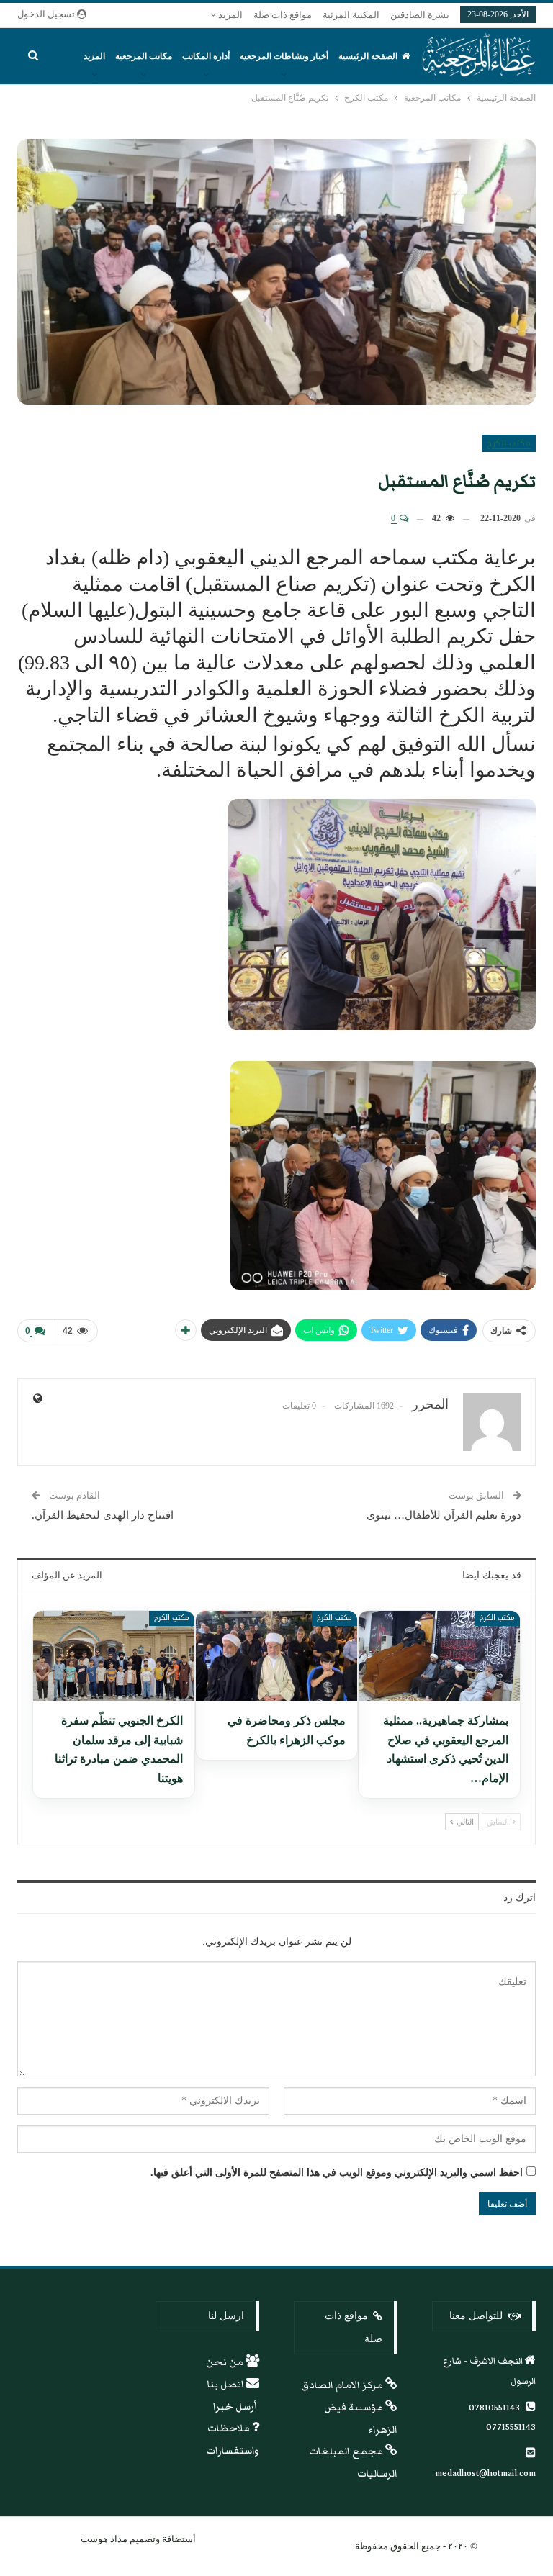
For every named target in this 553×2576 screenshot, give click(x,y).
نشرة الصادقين (420, 15)
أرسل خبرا (236, 2407)
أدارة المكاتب (206, 56)
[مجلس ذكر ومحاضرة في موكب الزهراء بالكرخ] (276, 1656)
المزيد (229, 15)
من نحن (226, 2362)
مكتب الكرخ (509, 443)
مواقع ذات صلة (283, 15)
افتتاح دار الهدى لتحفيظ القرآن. (103, 1515)
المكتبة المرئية (351, 15)
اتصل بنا (227, 2385)
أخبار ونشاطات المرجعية (284, 56)
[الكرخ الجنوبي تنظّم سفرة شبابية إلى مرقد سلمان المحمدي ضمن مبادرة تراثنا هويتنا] (114, 1656)
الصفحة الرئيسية (368, 56)
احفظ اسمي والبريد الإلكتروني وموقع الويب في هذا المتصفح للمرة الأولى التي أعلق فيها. (337, 2173)
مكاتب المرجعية (144, 56)
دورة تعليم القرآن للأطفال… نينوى (444, 1515)
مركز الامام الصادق (343, 2385)
